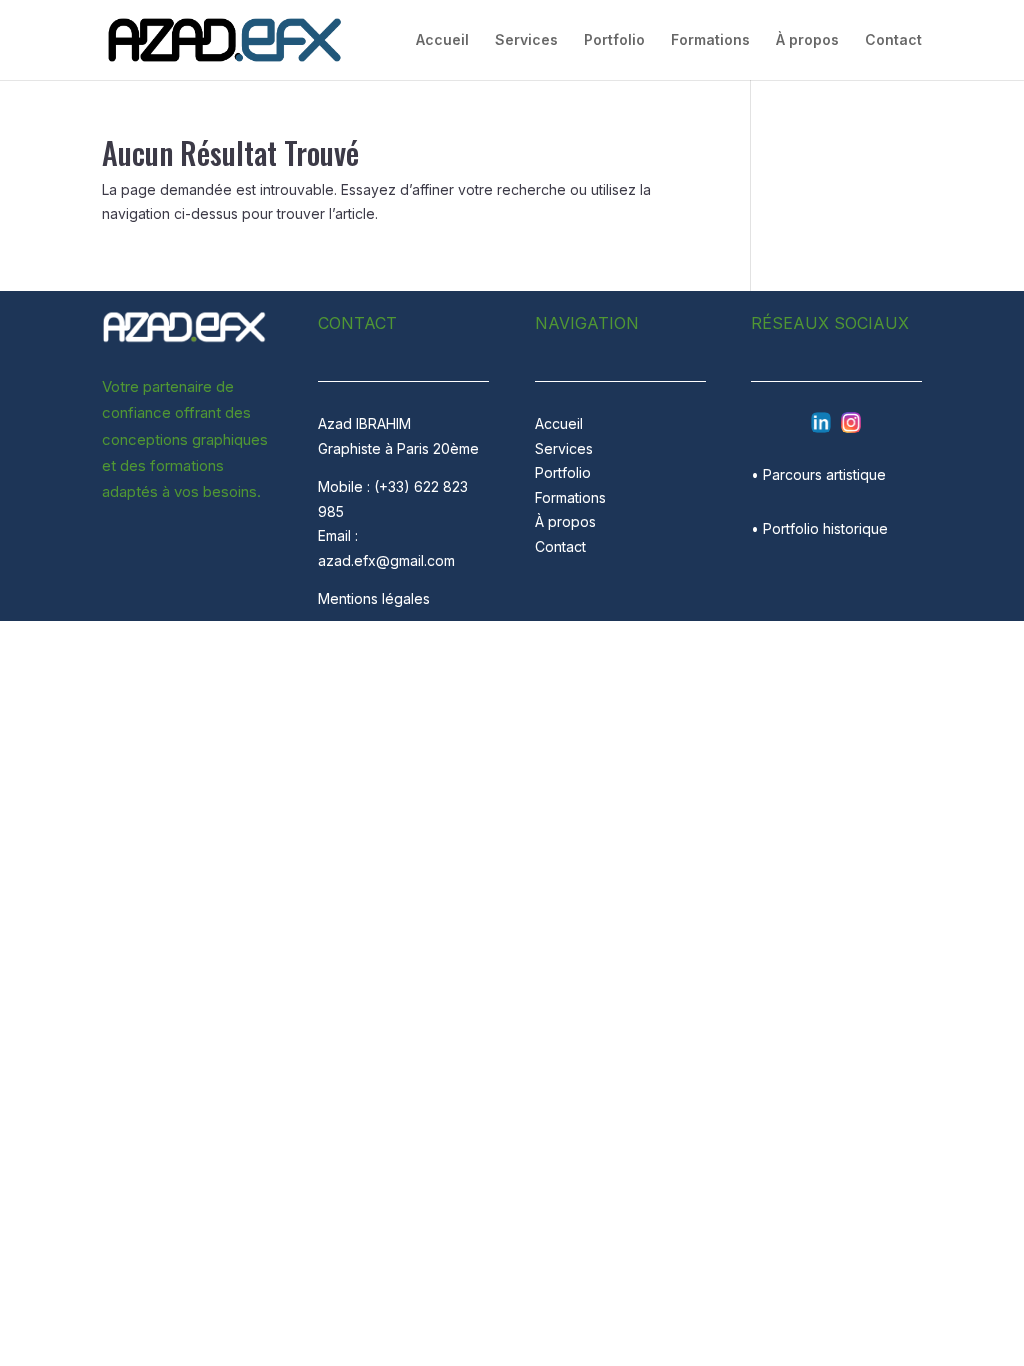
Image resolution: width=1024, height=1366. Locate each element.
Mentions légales (374, 598)
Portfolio (614, 40)
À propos (807, 40)
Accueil (442, 40)
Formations (710, 40)
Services (526, 40)
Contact (893, 40)
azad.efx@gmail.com (386, 560)
